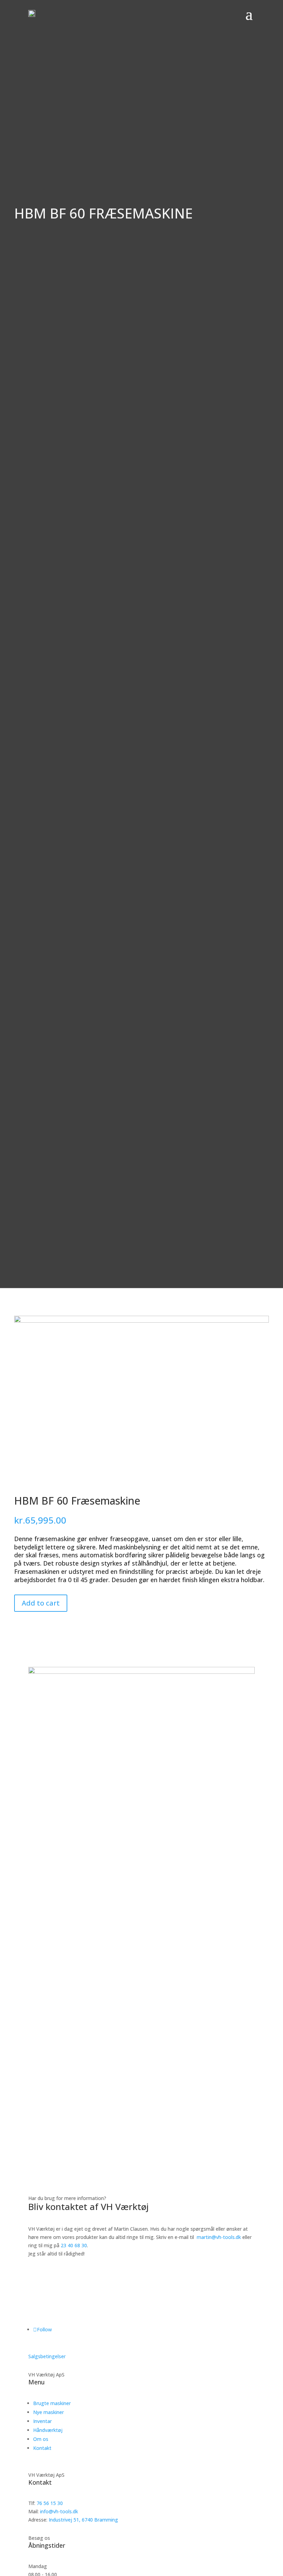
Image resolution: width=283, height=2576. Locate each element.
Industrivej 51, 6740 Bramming (83, 2520)
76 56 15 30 (50, 2503)
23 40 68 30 (74, 2245)
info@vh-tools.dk (59, 2511)
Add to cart (41, 1603)
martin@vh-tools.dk (219, 2237)
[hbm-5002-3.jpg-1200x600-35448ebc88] (141, 1321)
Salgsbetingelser (47, 2356)
